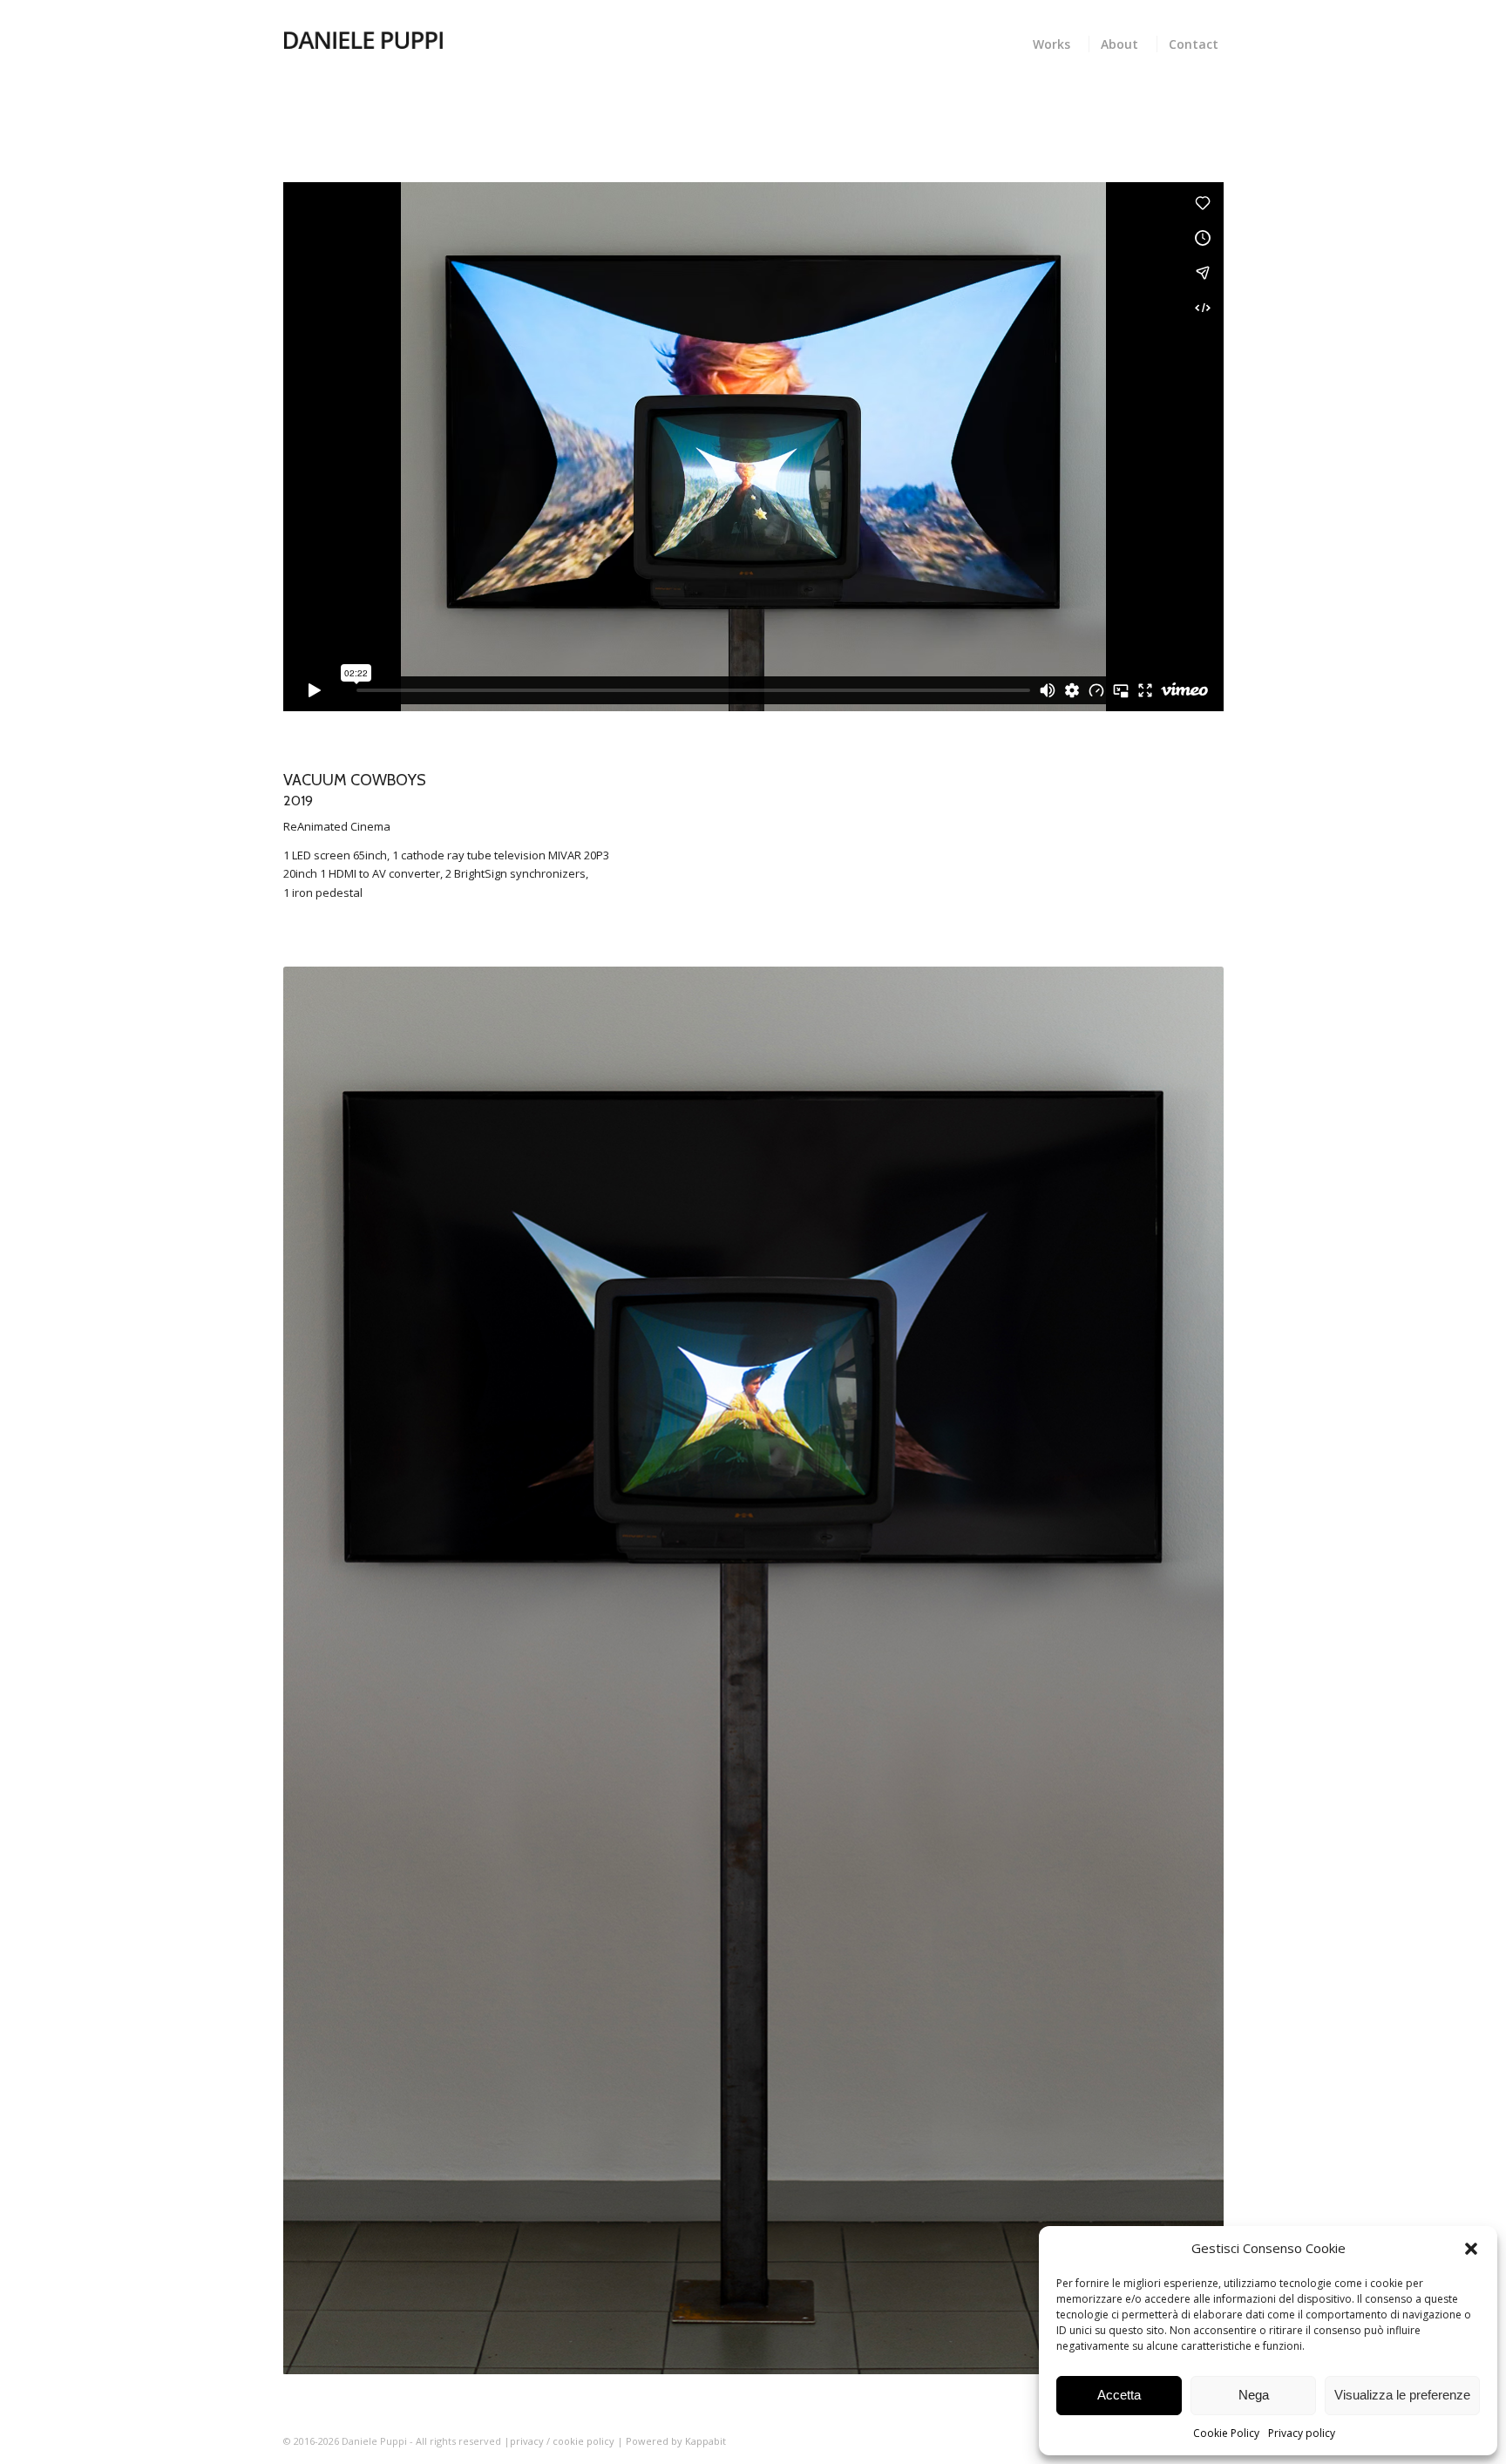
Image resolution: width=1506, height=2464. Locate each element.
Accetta (1119, 2395)
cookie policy (585, 2441)
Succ (1184, 1671)
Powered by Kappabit (676, 2441)
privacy (527, 2441)
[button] (1471, 2249)
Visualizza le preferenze (1402, 2395)
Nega (1254, 2395)
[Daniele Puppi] (363, 39)
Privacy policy (1302, 2433)
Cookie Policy (1226, 2433)
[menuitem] (1055, 42)
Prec (322, 1671)
